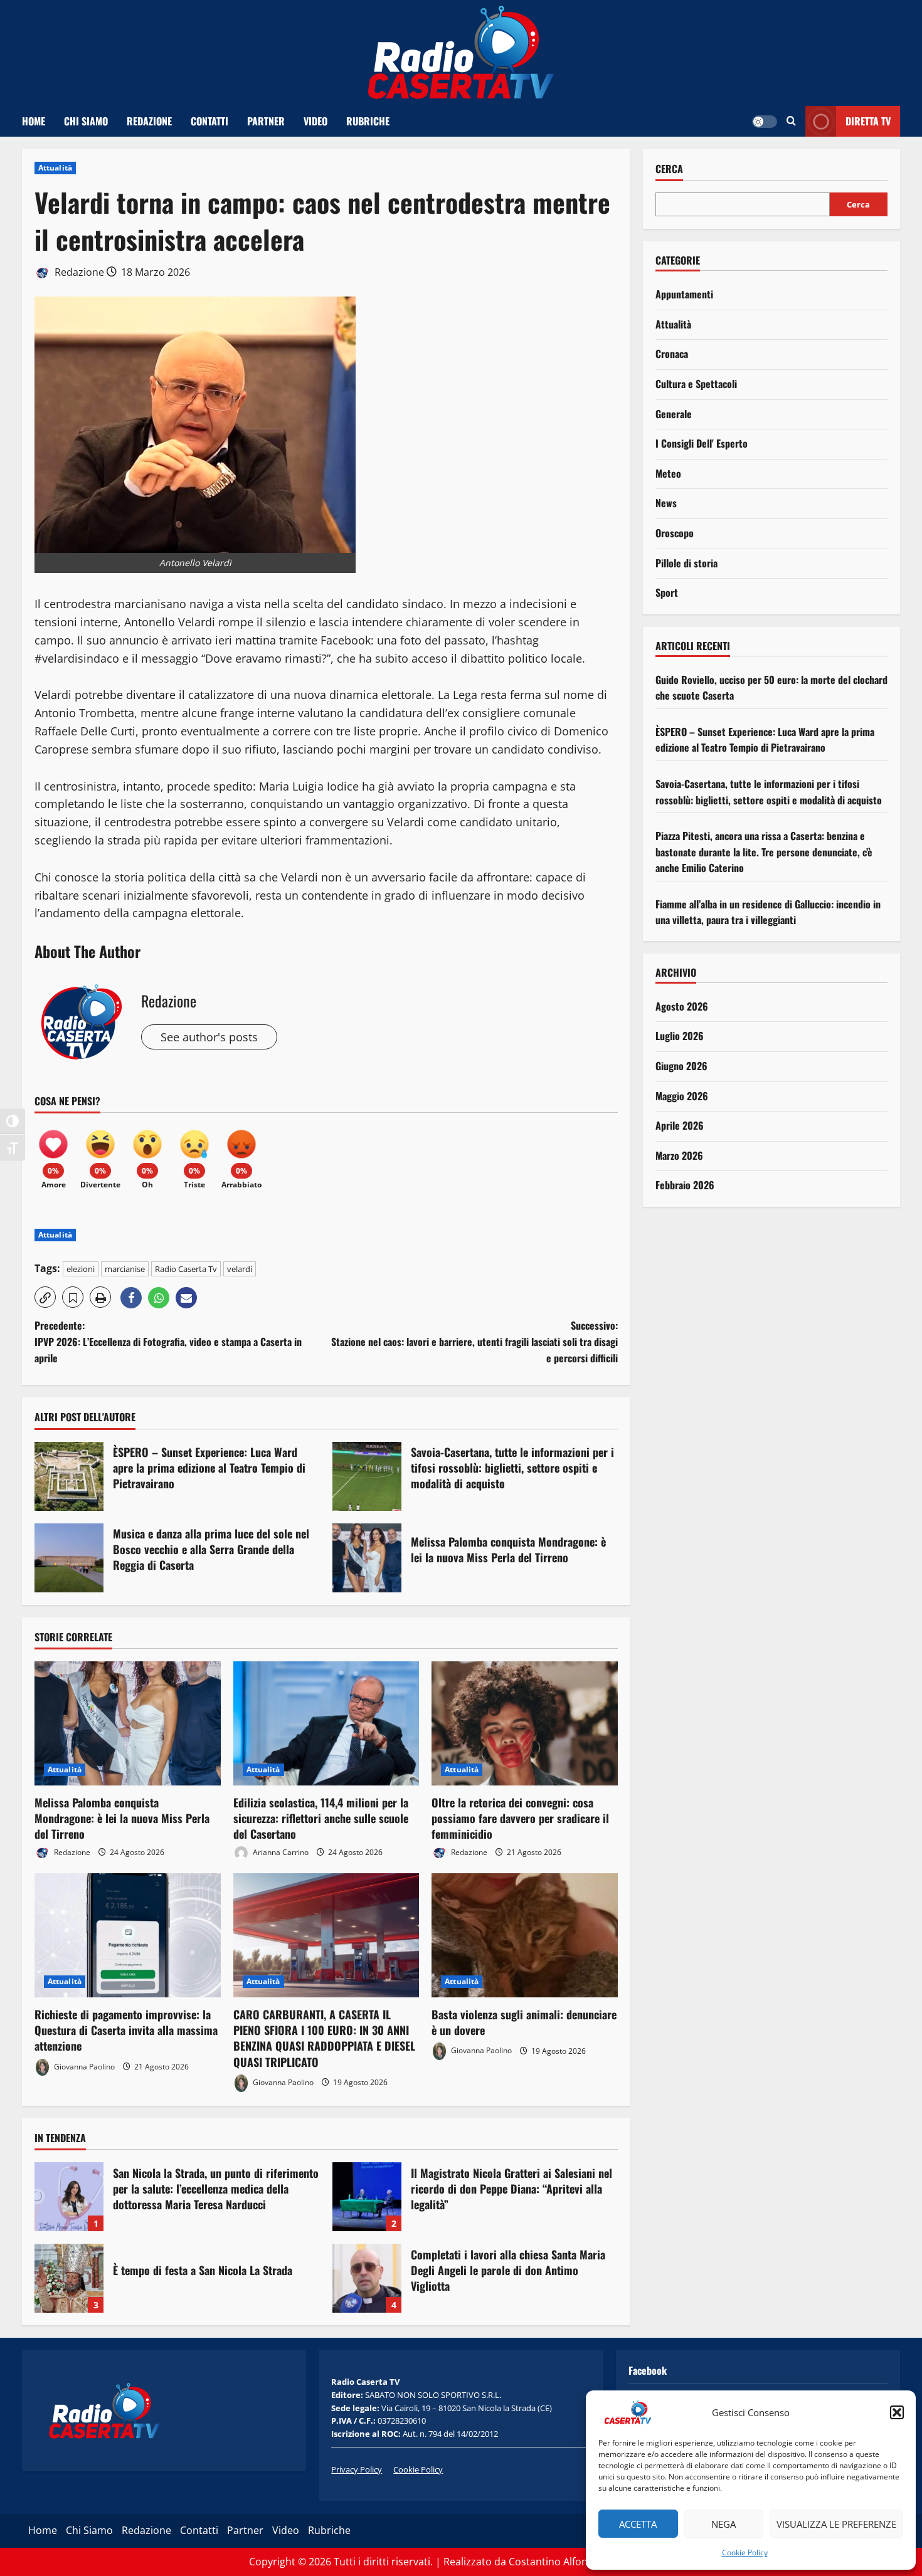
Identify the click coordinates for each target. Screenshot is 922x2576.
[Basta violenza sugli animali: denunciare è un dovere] (525, 1935)
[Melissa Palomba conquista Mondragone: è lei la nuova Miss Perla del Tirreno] (128, 1723)
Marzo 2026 (679, 1155)
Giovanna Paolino (83, 2067)
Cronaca (672, 354)
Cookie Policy (745, 2552)
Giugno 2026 (681, 1066)
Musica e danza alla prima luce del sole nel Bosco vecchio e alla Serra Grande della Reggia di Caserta (69, 1558)
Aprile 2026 (680, 1125)
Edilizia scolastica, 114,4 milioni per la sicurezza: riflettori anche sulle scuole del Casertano (321, 1818)
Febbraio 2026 (685, 1185)
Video (315, 121)
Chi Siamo (86, 121)
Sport (667, 592)
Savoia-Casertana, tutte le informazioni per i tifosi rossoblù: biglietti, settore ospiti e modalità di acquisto (367, 1476)
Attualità (55, 168)
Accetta (638, 2524)
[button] (897, 2412)
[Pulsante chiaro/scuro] (765, 122)
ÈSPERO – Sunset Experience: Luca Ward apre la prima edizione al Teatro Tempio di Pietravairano (69, 1476)
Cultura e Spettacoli (696, 384)
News (666, 503)
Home (34, 121)
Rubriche (368, 121)
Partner (266, 121)
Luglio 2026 (680, 1036)
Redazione (149, 121)
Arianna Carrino (280, 1852)
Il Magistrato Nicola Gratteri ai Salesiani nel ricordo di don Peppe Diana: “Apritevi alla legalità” (367, 2197)
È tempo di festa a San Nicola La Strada (69, 2278)
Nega (723, 2524)
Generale (674, 414)
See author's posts (209, 1037)
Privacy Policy (357, 2469)
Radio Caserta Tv (186, 1269)
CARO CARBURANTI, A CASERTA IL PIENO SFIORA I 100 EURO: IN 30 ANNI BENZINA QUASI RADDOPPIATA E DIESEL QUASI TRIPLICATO (324, 2038)
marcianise (125, 1269)
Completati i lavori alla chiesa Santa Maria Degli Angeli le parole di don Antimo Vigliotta (367, 2278)
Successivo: (474, 1341)
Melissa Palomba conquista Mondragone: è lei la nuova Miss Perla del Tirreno (367, 1558)
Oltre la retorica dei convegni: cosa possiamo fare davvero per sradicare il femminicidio (520, 1818)
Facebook (648, 2370)
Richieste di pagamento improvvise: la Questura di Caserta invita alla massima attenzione (126, 2030)
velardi (240, 1269)
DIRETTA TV (868, 121)
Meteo (668, 473)
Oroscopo (675, 533)
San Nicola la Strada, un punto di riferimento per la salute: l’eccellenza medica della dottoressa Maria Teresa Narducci (69, 2197)
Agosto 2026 (682, 1006)
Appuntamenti (684, 294)
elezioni (81, 1269)
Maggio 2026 (682, 1096)
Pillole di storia (686, 563)
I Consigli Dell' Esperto (702, 443)
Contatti (209, 121)
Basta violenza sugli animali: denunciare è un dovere (524, 2022)
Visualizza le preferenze (836, 2524)
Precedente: (168, 1341)
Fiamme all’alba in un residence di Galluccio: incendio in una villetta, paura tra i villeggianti (768, 912)
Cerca (669, 169)
